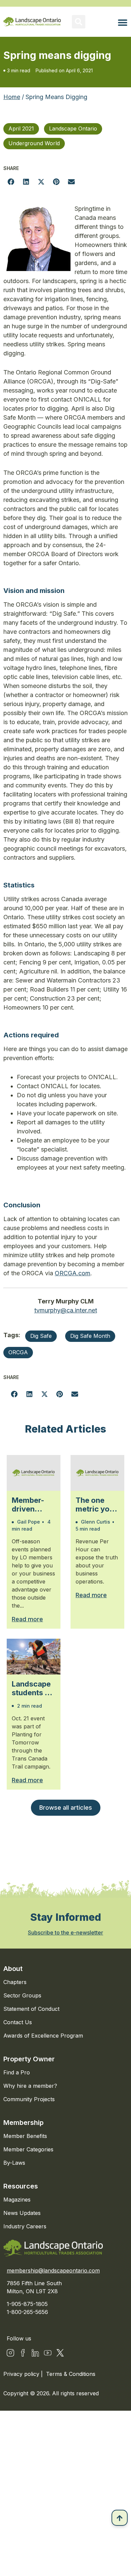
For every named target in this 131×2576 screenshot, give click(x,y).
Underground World (34, 143)
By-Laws (14, 2163)
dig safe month (90, 1336)
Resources (21, 2186)
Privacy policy (22, 2374)
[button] (79, 22)
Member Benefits (25, 2136)
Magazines (17, 2200)
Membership (24, 2123)
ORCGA (18, 1352)
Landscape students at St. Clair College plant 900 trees (32, 1688)
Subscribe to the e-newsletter (65, 1933)
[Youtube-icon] (48, 2353)
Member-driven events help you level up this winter (33, 1505)
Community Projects (29, 2099)
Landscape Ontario (73, 128)
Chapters (15, 1982)
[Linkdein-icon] (35, 2353)
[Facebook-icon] (23, 2353)
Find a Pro (17, 2072)
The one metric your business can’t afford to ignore (96, 1505)
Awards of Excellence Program (43, 2036)
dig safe (41, 1336)
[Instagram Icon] (10, 2353)
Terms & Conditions (71, 2374)
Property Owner (29, 2059)
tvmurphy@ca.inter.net (66, 1310)
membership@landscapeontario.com (53, 2270)
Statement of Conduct (31, 2009)
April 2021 (21, 128)
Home (12, 97)
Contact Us (18, 2022)
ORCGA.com (73, 1273)
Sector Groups (22, 1995)
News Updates (22, 2213)
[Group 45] (60, 2353)
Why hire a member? (30, 2086)
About (13, 1969)
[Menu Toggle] (123, 22)
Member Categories (28, 2149)
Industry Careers (25, 2226)
